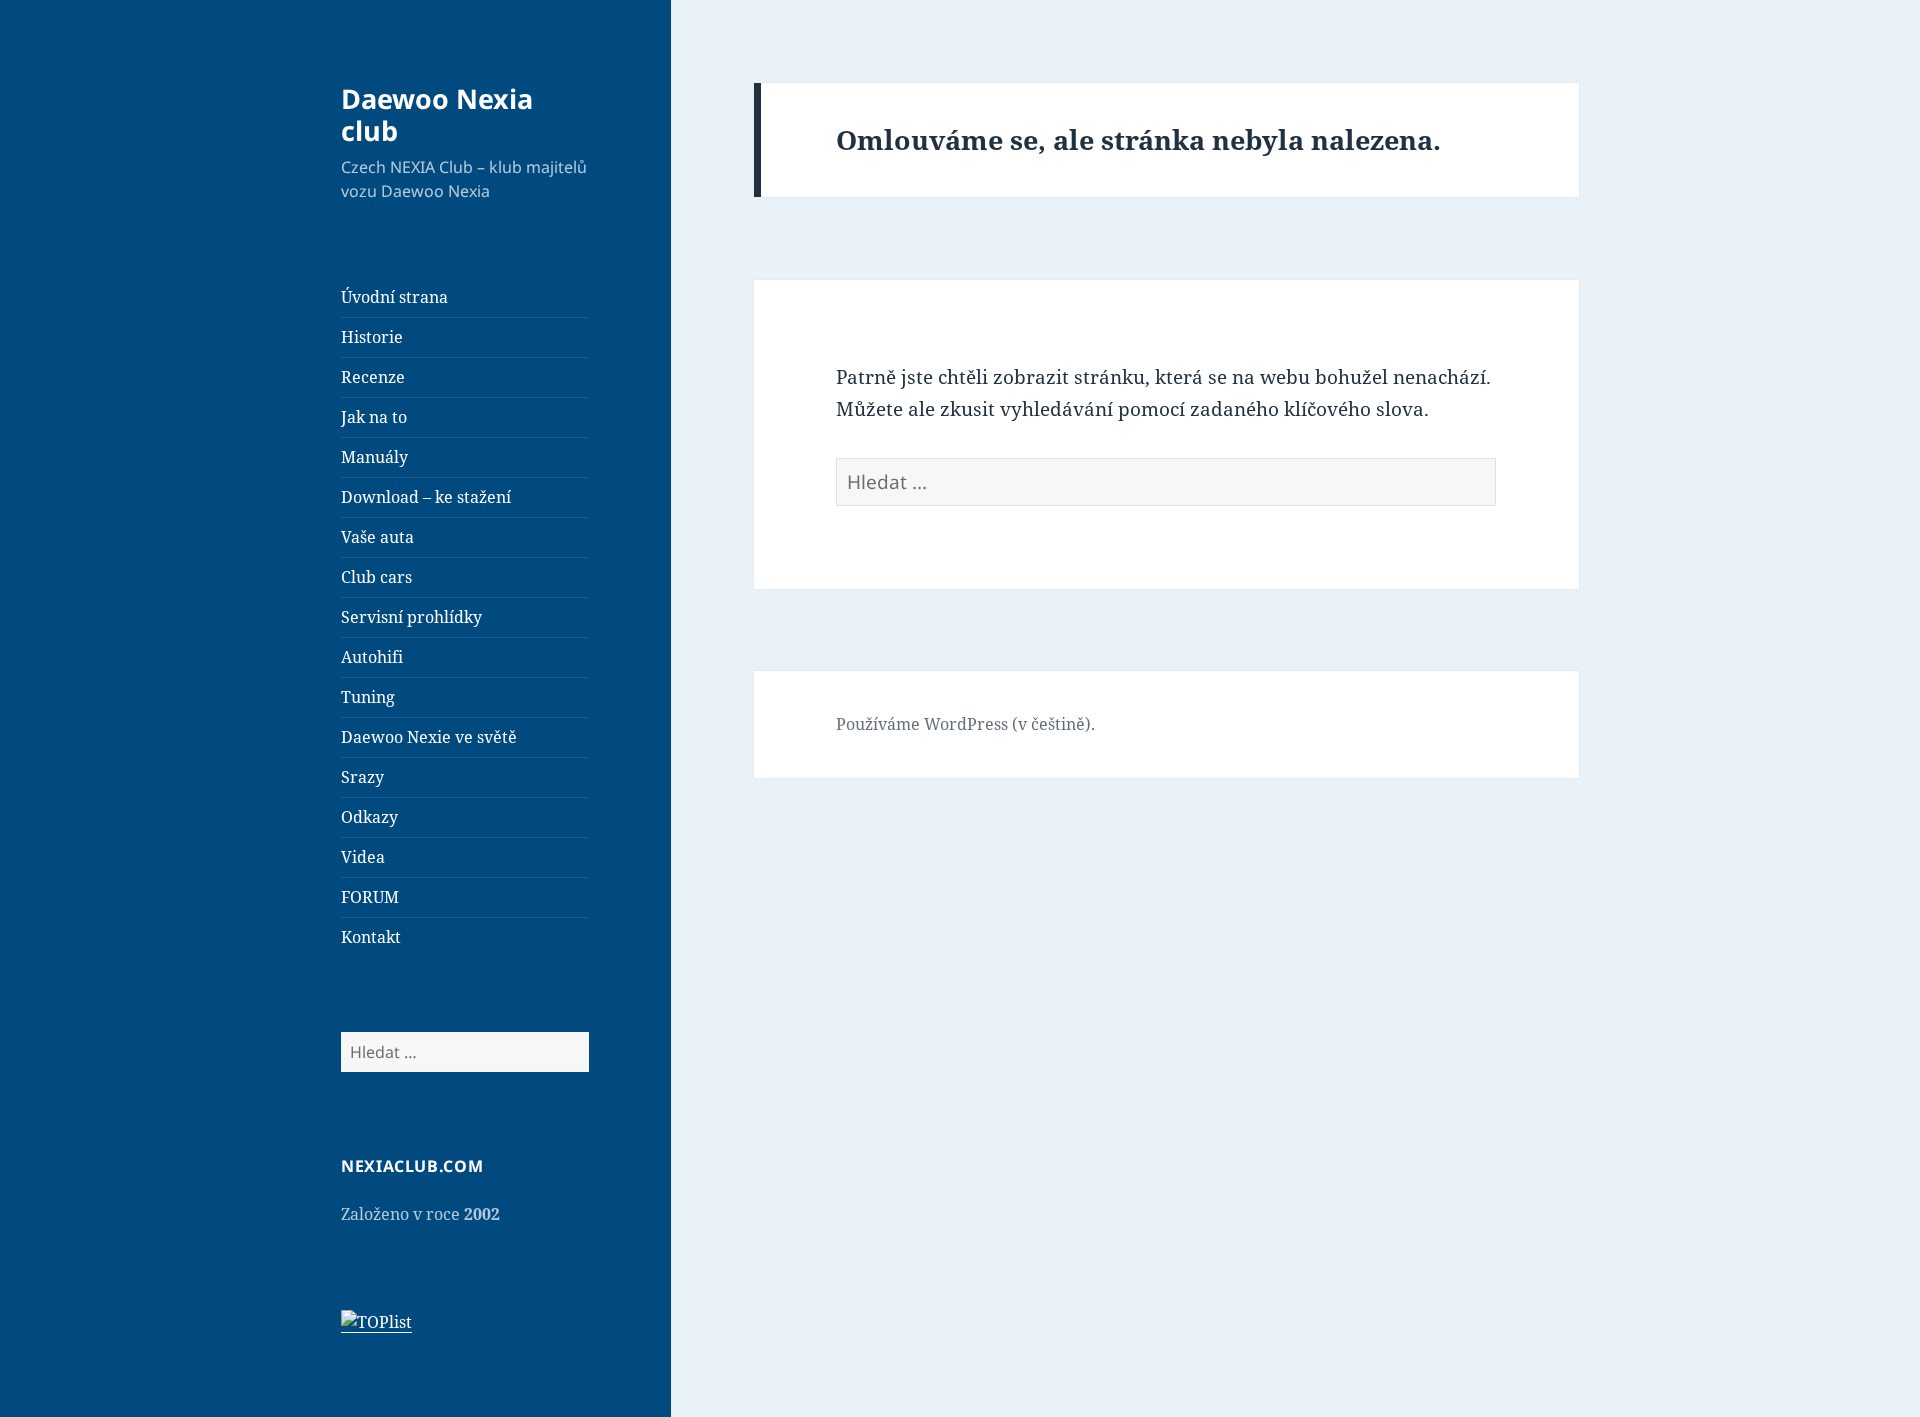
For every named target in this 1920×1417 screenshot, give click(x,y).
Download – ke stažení (426, 497)
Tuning (368, 697)
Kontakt (371, 937)
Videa (363, 857)
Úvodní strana (394, 297)
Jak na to (374, 417)
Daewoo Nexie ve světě (429, 737)
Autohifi (372, 657)
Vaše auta (377, 537)
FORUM (370, 897)
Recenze (373, 377)
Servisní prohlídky (411, 617)
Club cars (376, 577)
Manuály (374, 457)
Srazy (362, 777)
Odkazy (369, 817)
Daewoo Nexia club (437, 114)
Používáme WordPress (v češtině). (965, 724)
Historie (372, 337)
